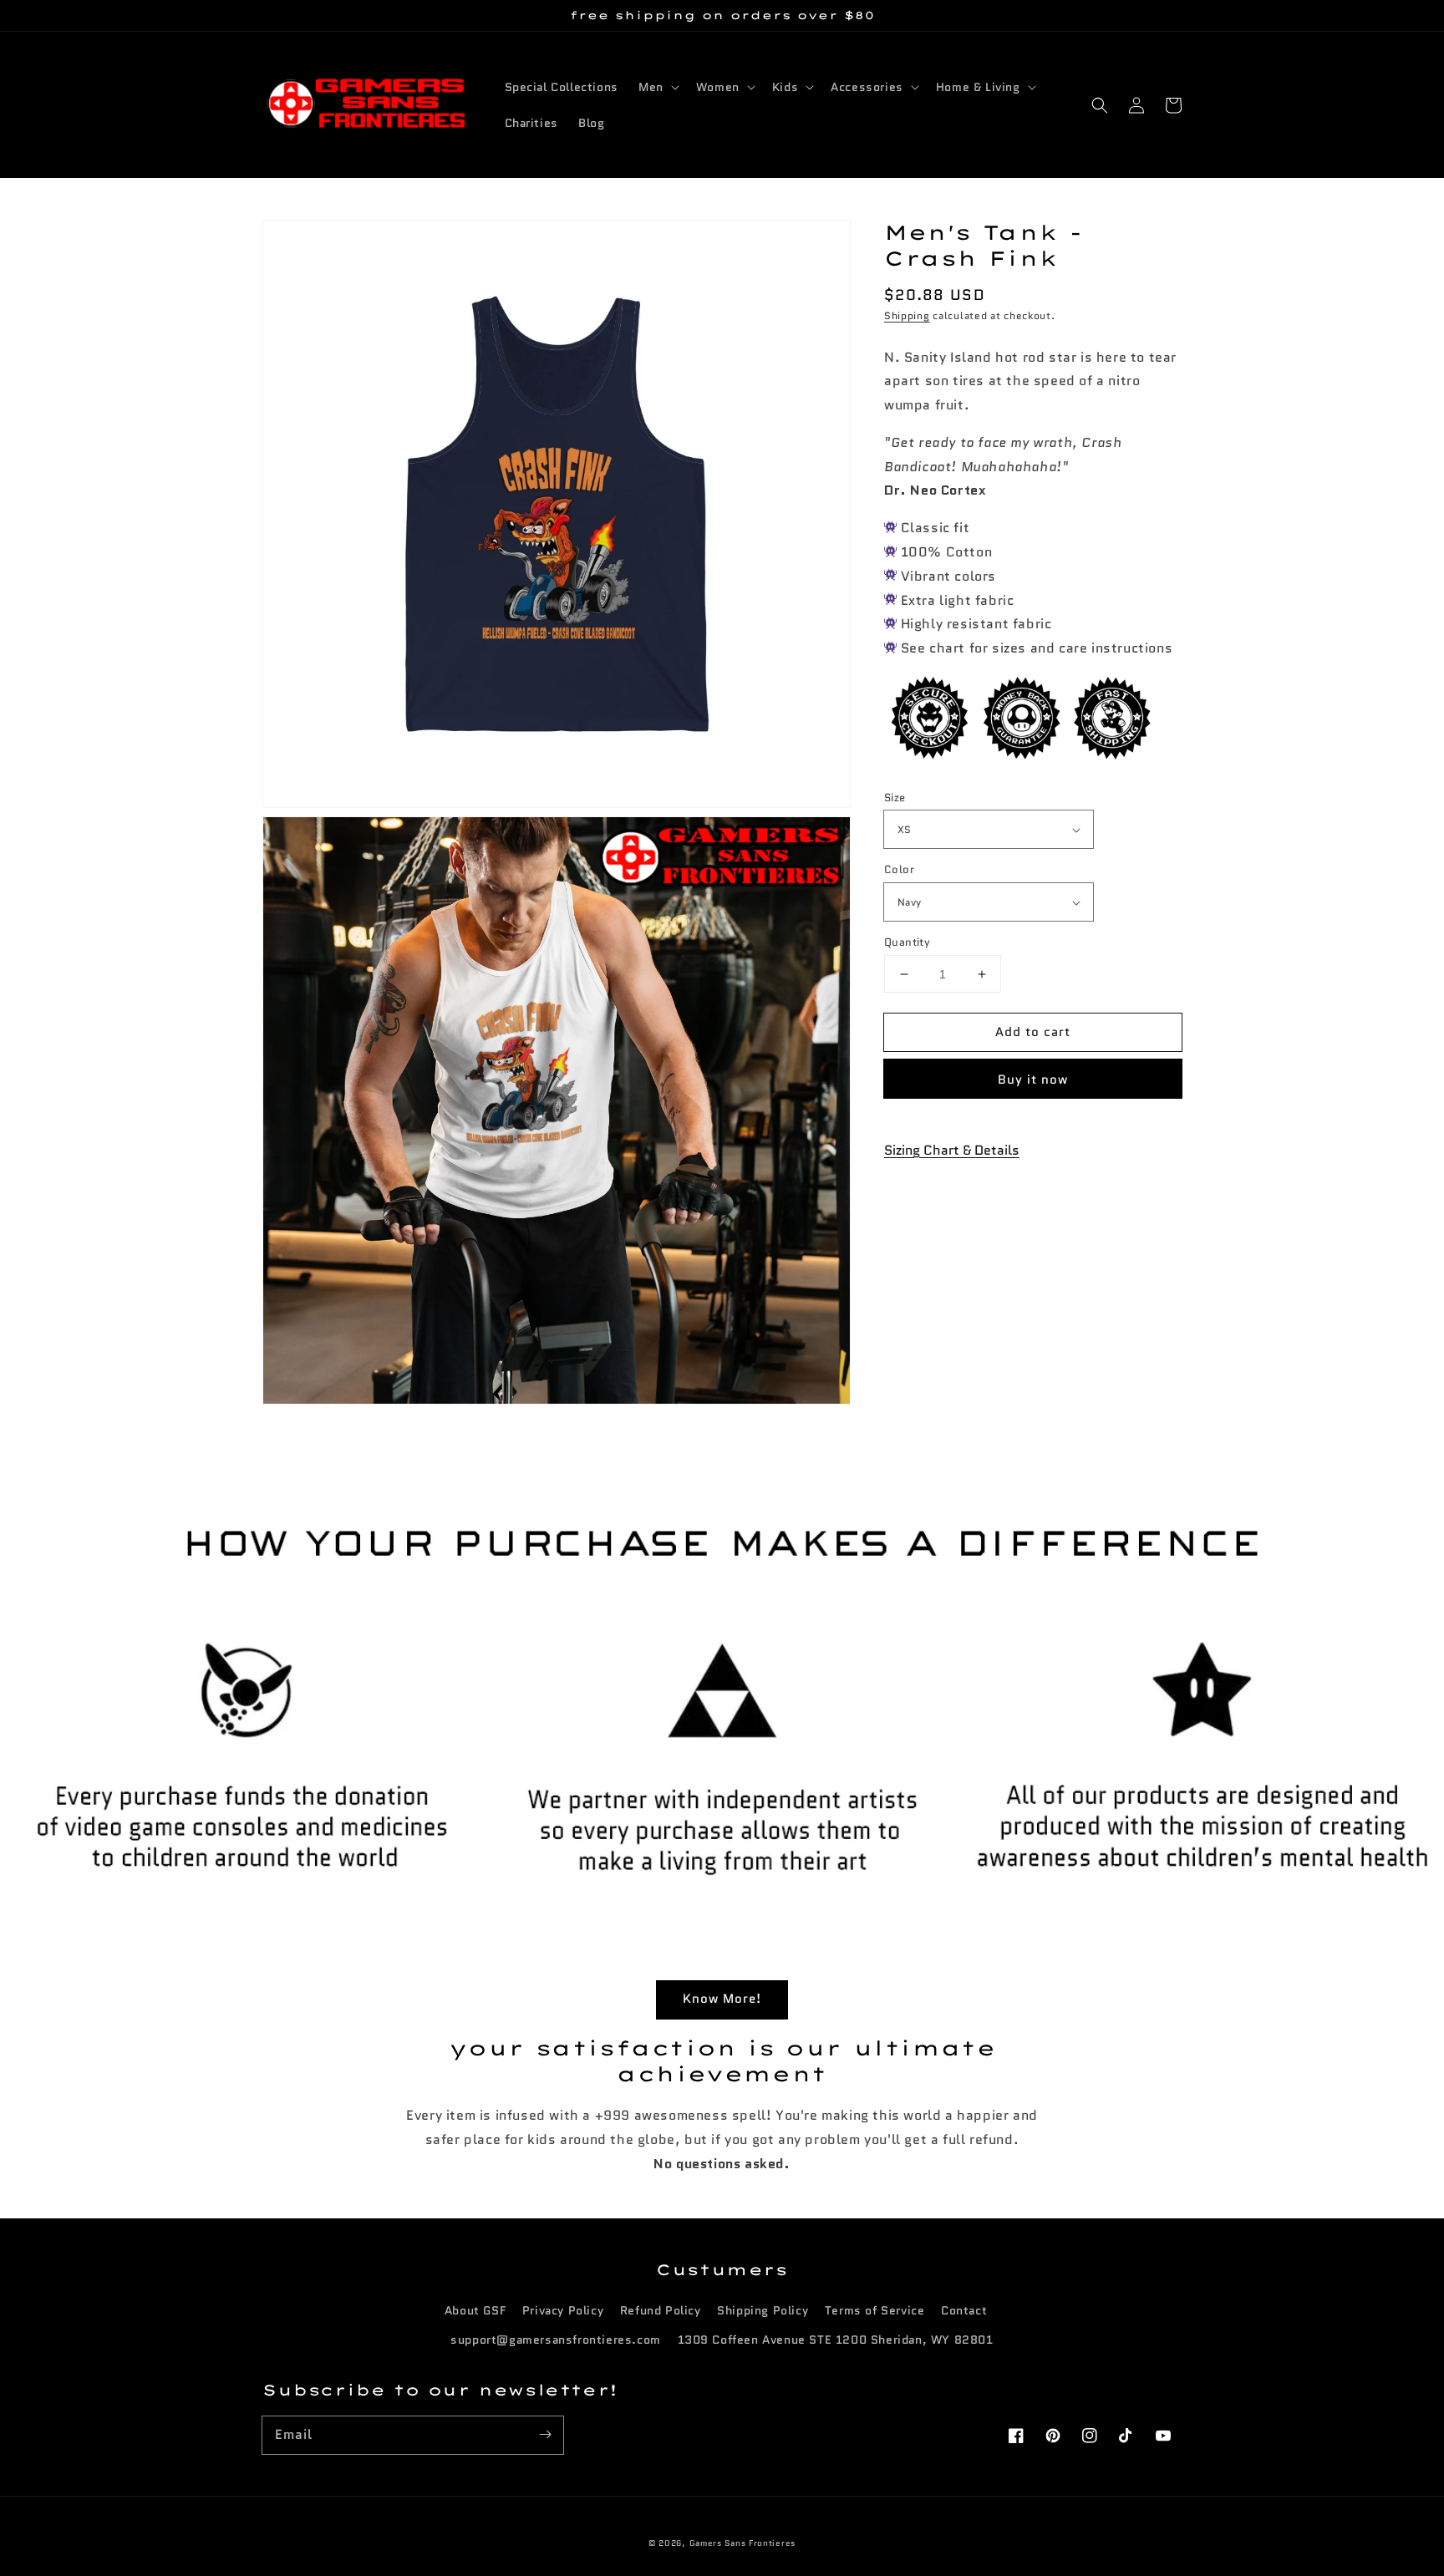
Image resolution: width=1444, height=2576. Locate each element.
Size (895, 798)
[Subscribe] (545, 2435)
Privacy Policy (563, 2310)
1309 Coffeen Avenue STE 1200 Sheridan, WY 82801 (836, 2340)
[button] (1100, 105)
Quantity (907, 942)
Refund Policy (661, 2310)
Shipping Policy (763, 2310)
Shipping (907, 316)
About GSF (475, 2310)
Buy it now (1033, 1080)
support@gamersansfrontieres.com (556, 2340)
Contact (964, 2310)
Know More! (722, 1999)
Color (899, 870)
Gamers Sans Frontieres (742, 2543)
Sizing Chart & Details (952, 1150)
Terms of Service (875, 2310)
